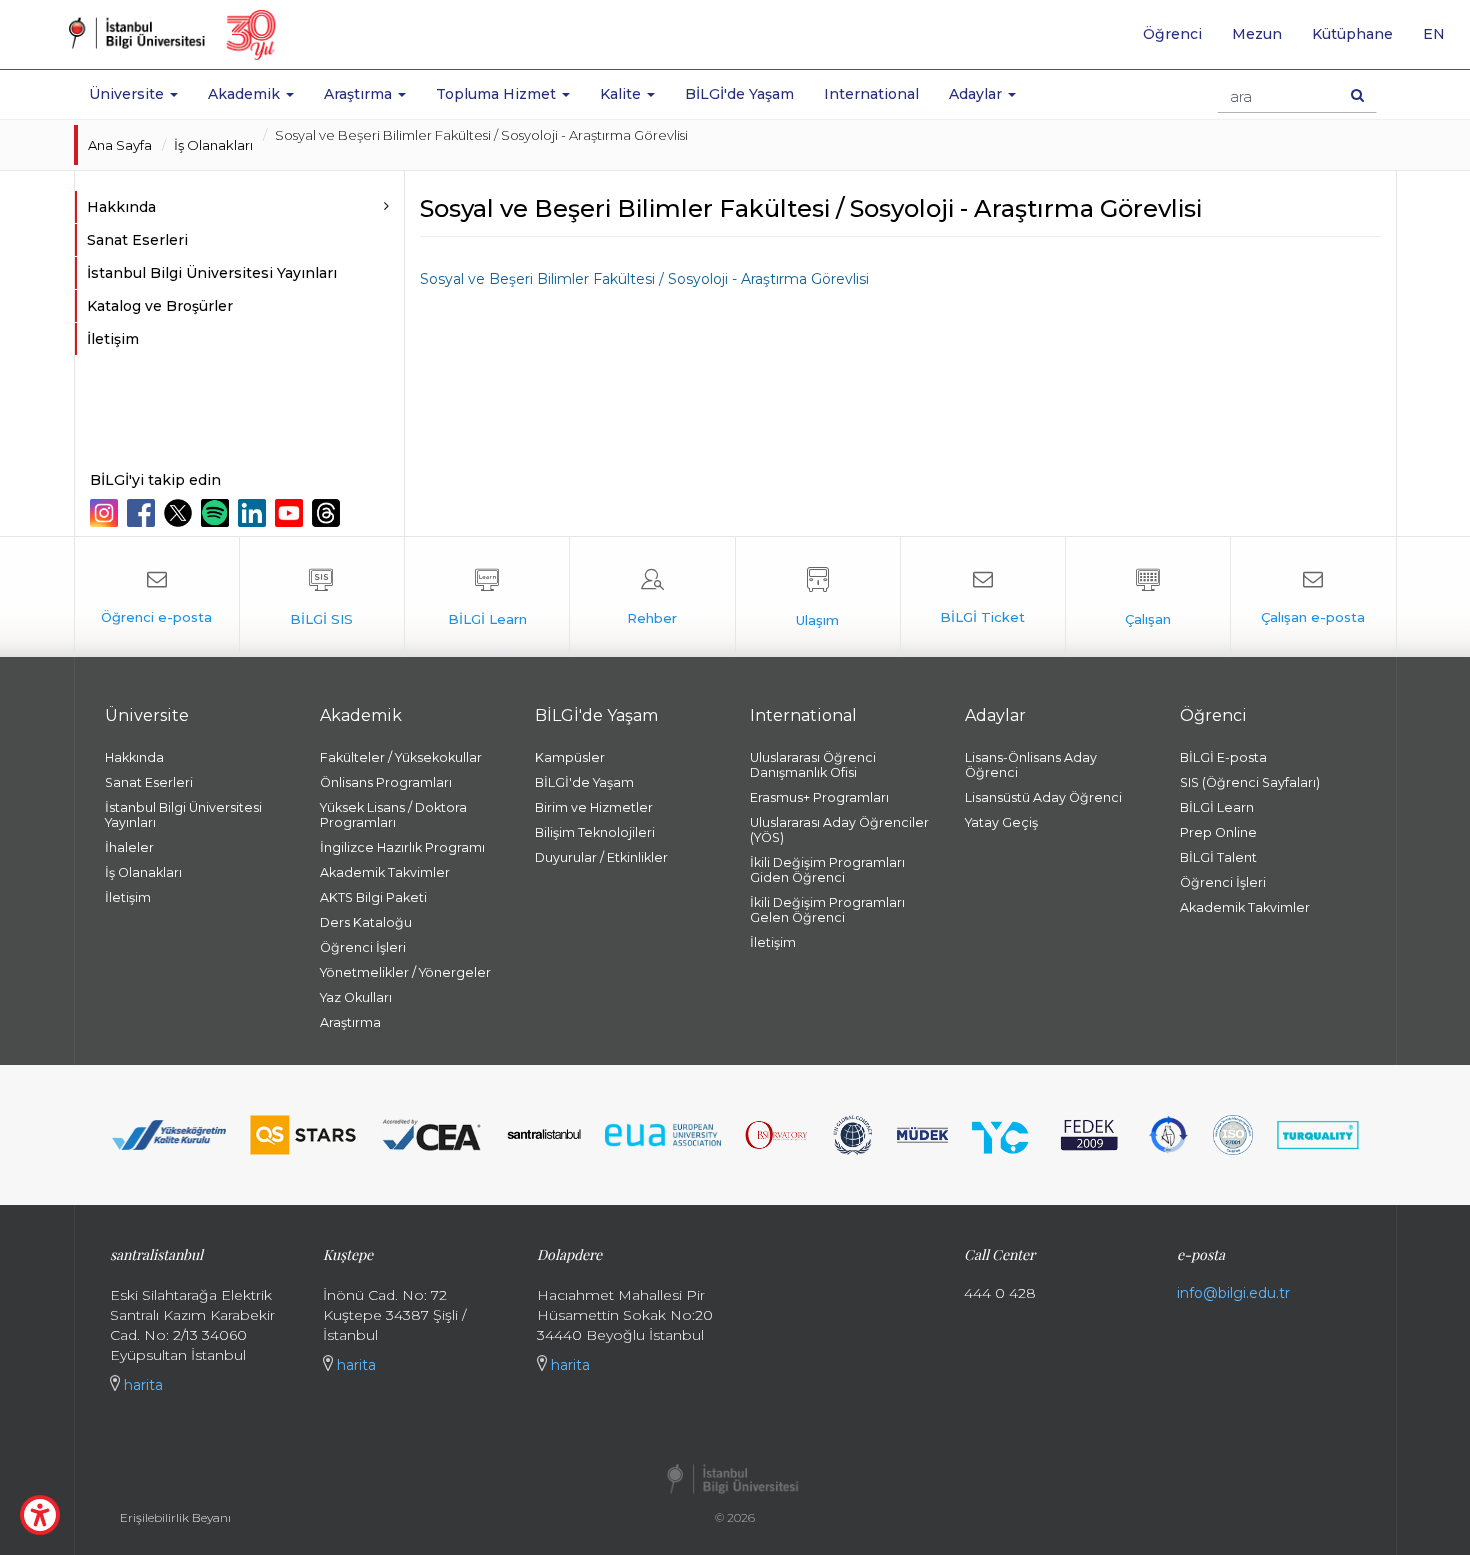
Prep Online (1218, 832)
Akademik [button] (246, 94)
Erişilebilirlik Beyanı (175, 1517)
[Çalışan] (1148, 597)
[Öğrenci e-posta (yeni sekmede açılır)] (157, 597)
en (1441, 41)
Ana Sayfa (120, 145)
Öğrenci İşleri (363, 947)
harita (141, 1385)
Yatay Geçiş (1001, 822)
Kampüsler (570, 757)
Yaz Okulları (356, 997)
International (871, 94)
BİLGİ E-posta (1223, 757)
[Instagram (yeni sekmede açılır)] (106, 513)
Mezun (1257, 34)
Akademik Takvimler (385, 872)
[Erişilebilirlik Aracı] (40, 1515)
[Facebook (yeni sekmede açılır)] (143, 513)
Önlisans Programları (386, 782)
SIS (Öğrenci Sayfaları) (1250, 782)
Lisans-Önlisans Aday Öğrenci (1031, 765)
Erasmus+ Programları (819, 797)
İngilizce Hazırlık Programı (402, 847)
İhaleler (129, 847)
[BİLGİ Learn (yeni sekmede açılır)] (487, 597)
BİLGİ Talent (1218, 857)
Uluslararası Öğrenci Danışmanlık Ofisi (813, 765)
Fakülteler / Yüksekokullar (401, 757)
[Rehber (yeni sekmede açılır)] (652, 597)
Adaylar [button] (977, 94)
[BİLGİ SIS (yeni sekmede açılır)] (322, 597)
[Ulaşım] (818, 597)
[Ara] (1357, 95)
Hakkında (134, 757)
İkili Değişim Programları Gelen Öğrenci (827, 910)
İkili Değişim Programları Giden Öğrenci (827, 870)
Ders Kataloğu (366, 922)
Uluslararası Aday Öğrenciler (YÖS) (839, 830)
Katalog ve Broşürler (160, 306)
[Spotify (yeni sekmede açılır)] (217, 513)
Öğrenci (1172, 34)
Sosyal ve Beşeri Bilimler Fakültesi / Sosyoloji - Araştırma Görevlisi (644, 279)
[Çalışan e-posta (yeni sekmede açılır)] (1313, 597)
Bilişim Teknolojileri (595, 832)
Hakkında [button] (121, 207)
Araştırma (350, 1022)
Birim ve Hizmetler (594, 807)
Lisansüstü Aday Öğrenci (1043, 797)
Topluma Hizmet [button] (498, 94)
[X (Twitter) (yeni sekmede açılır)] (180, 513)
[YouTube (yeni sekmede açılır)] (291, 513)
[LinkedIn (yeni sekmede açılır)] (254, 513)
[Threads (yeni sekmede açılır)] (328, 513)
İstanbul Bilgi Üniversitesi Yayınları (212, 273)
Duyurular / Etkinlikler (601, 857)
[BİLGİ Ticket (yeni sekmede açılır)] (983, 597)
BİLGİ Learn (1217, 807)
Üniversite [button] (128, 94)
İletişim (113, 339)
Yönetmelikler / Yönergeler (405, 972)
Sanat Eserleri (137, 240)
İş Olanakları (213, 145)
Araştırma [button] (360, 94)
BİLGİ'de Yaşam (739, 94)
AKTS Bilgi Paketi (373, 897)
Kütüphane (1352, 34)
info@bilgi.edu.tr (1233, 1293)
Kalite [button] (622, 94)
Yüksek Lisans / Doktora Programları (393, 815)
